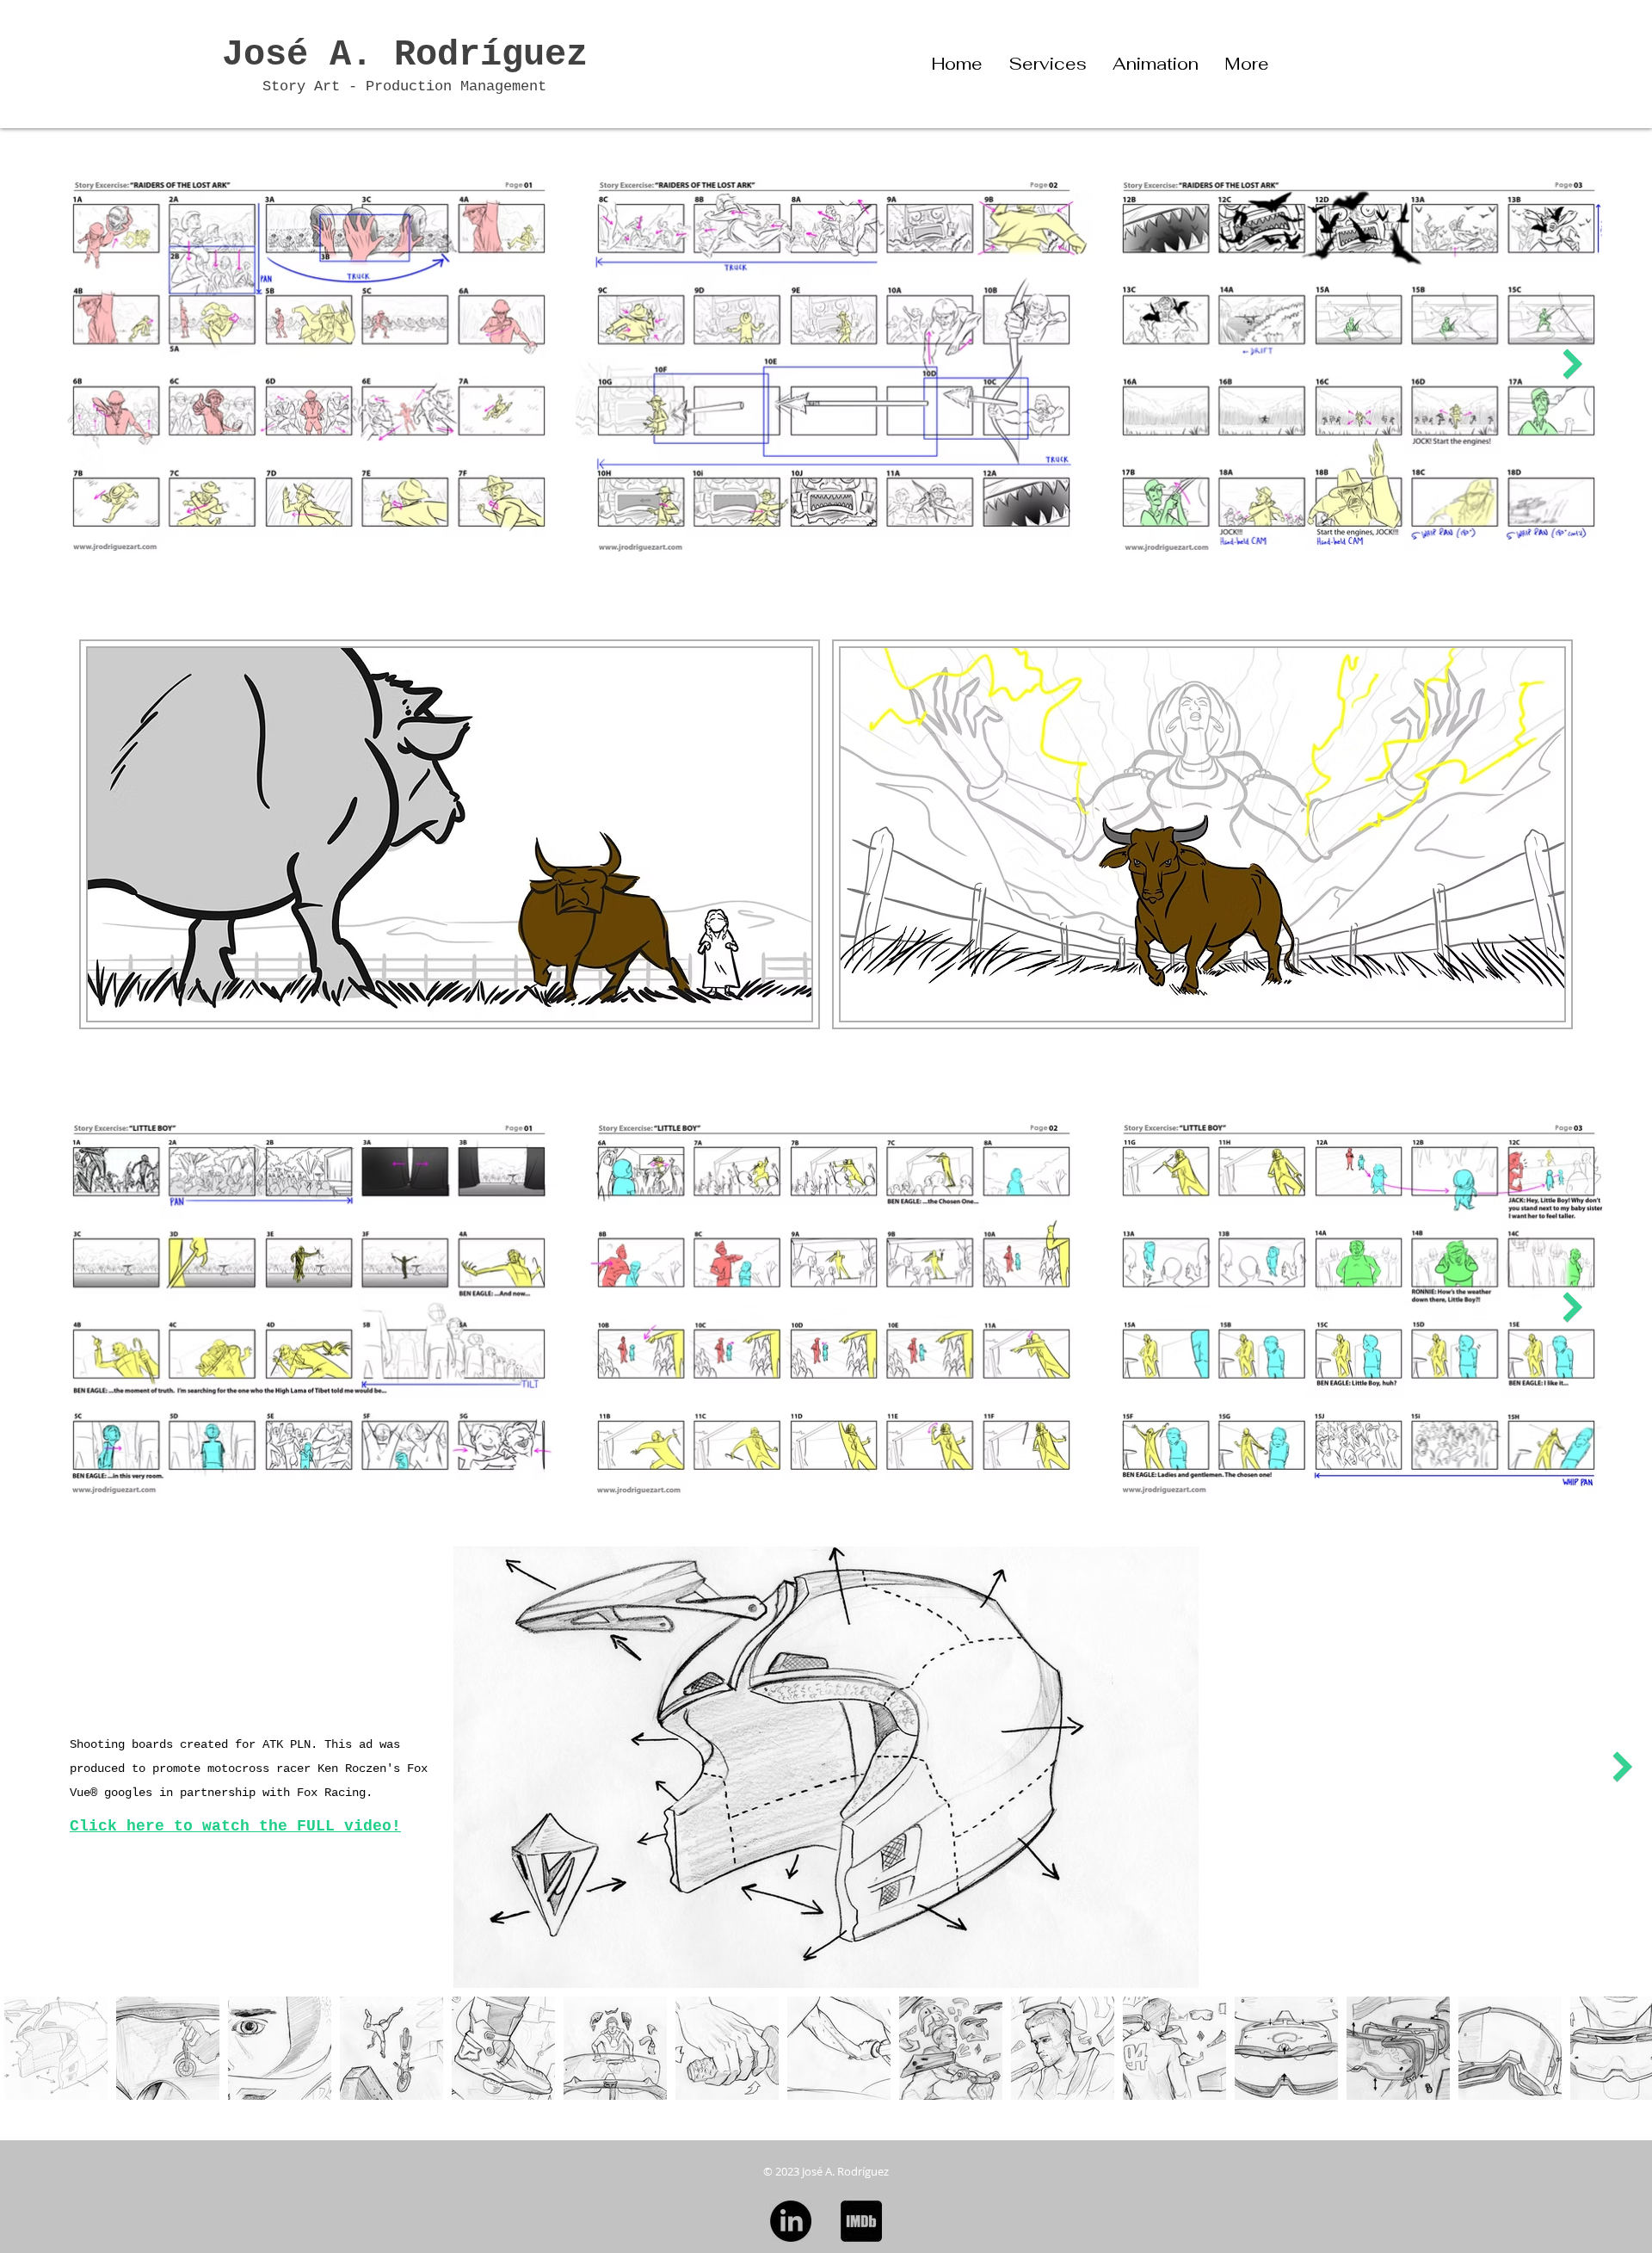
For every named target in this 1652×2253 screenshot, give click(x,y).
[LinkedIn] (791, 2221)
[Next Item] (1572, 364)
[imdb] (861, 2221)
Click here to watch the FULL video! (235, 1826)
